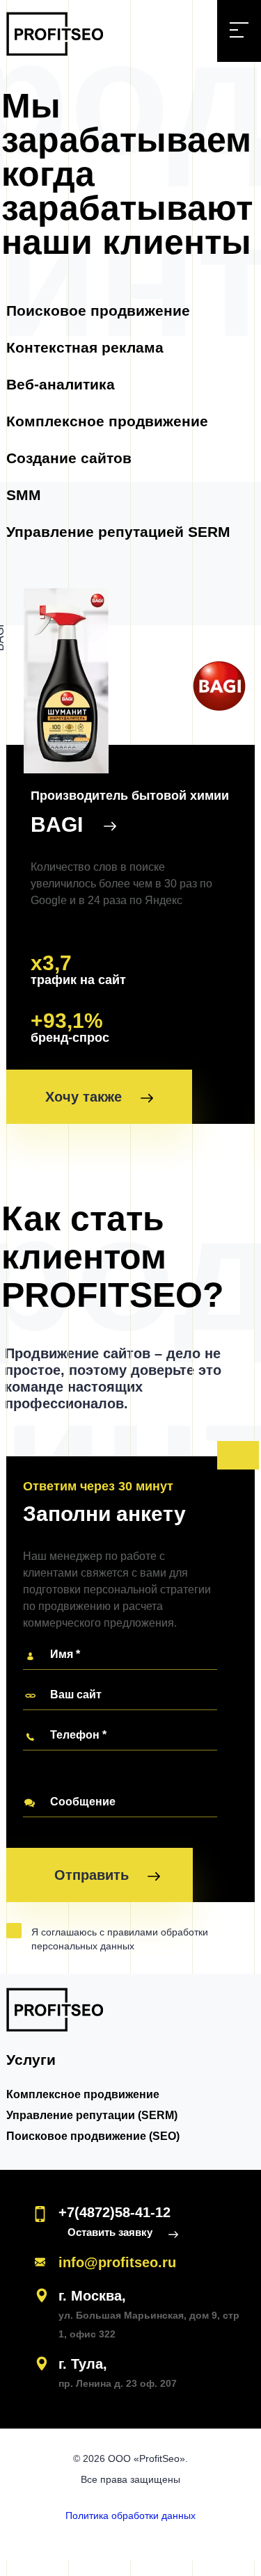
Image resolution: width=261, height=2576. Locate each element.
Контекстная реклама (85, 347)
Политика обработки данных (130, 2515)
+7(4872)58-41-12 (114, 2212)
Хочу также (86, 1097)
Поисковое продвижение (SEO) (93, 2136)
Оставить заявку (111, 2232)
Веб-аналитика (61, 384)
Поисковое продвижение (98, 311)
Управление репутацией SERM (118, 532)
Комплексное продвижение (107, 421)
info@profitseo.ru (117, 2262)
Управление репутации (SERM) (92, 2115)
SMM (24, 495)
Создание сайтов (69, 458)
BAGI (60, 824)
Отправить (94, 1875)
